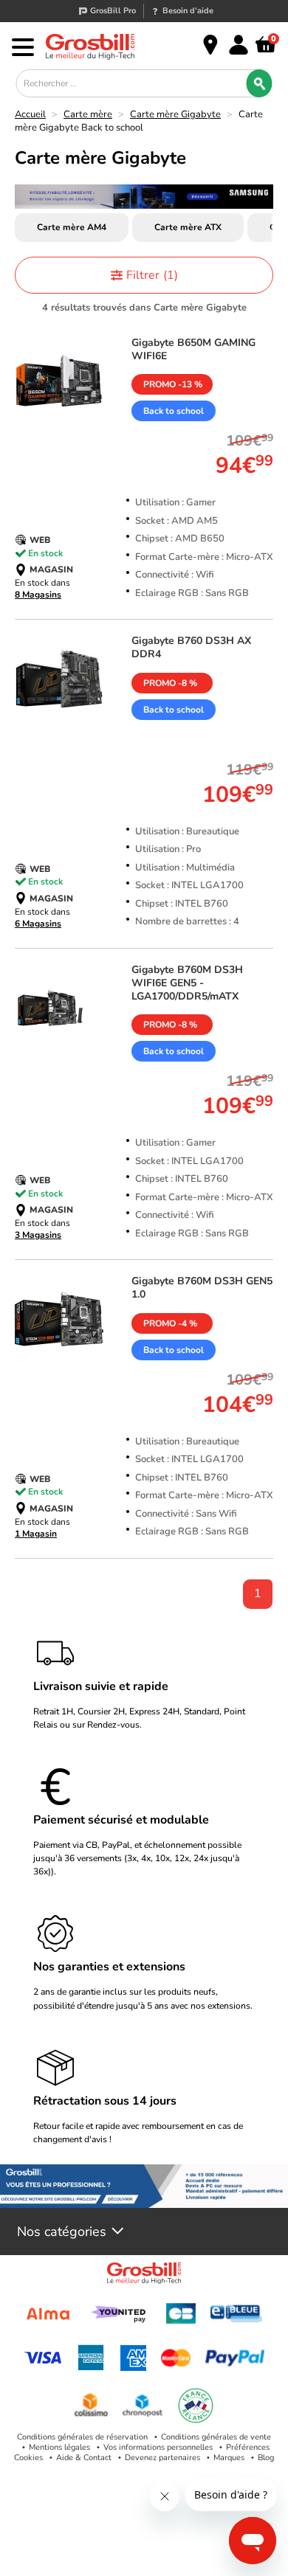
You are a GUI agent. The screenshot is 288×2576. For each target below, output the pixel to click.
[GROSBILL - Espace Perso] (239, 45)
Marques (229, 2458)
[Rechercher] (260, 83)
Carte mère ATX (188, 227)
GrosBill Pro (113, 11)
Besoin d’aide (188, 11)
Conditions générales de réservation (82, 2437)
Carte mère (88, 114)
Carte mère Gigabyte (175, 114)
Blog (266, 2458)
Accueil (30, 114)
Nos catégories (62, 2232)
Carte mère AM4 (72, 227)
